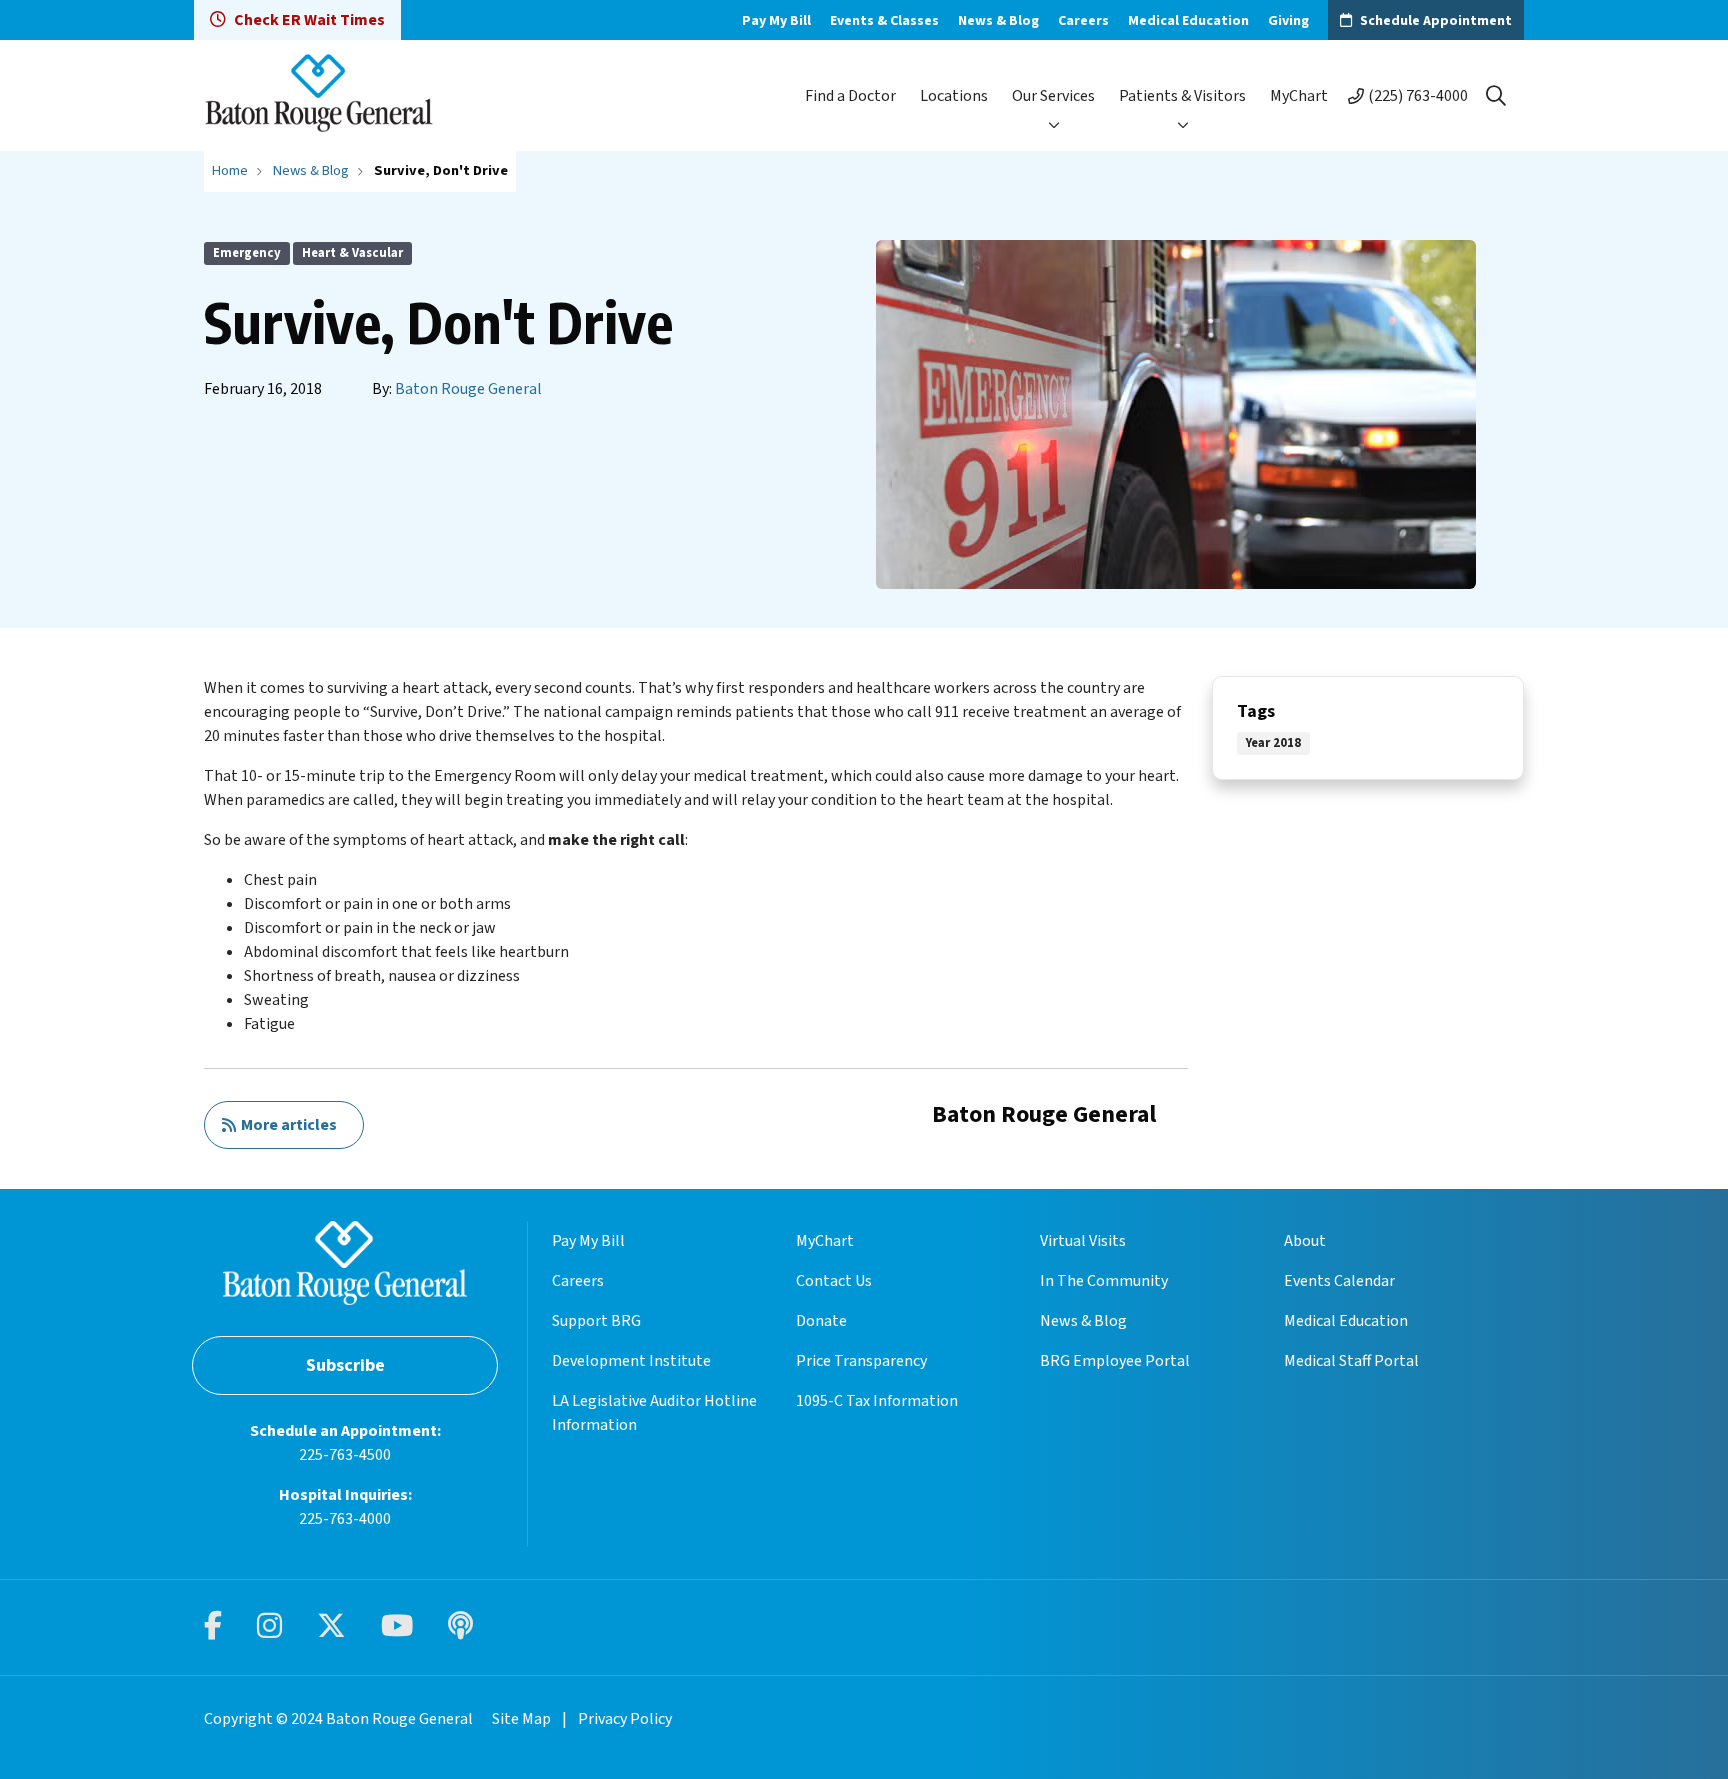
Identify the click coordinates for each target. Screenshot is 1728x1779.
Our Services (1053, 96)
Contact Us (834, 1281)
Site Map (521, 1719)
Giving (1288, 21)
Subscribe (345, 1365)
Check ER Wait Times (309, 20)
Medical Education (1188, 21)
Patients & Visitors (1182, 96)
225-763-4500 (345, 1455)
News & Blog (998, 21)
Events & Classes (884, 21)
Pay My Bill (776, 21)
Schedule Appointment (1436, 21)
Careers (1083, 21)
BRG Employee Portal (1115, 1361)
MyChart (1299, 96)
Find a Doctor (850, 96)
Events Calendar (1339, 1281)
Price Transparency (861, 1361)
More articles (286, 1125)
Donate (821, 1321)
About (1305, 1241)
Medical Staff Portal (1351, 1361)
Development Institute (631, 1361)
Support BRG (596, 1321)
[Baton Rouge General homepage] (319, 95)
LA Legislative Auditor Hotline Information (654, 1413)
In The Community (1104, 1281)
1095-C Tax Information (877, 1401)
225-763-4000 (345, 1519)
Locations (954, 96)
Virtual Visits (1083, 1241)
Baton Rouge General (468, 389)
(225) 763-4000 (1418, 96)
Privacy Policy (625, 1719)
